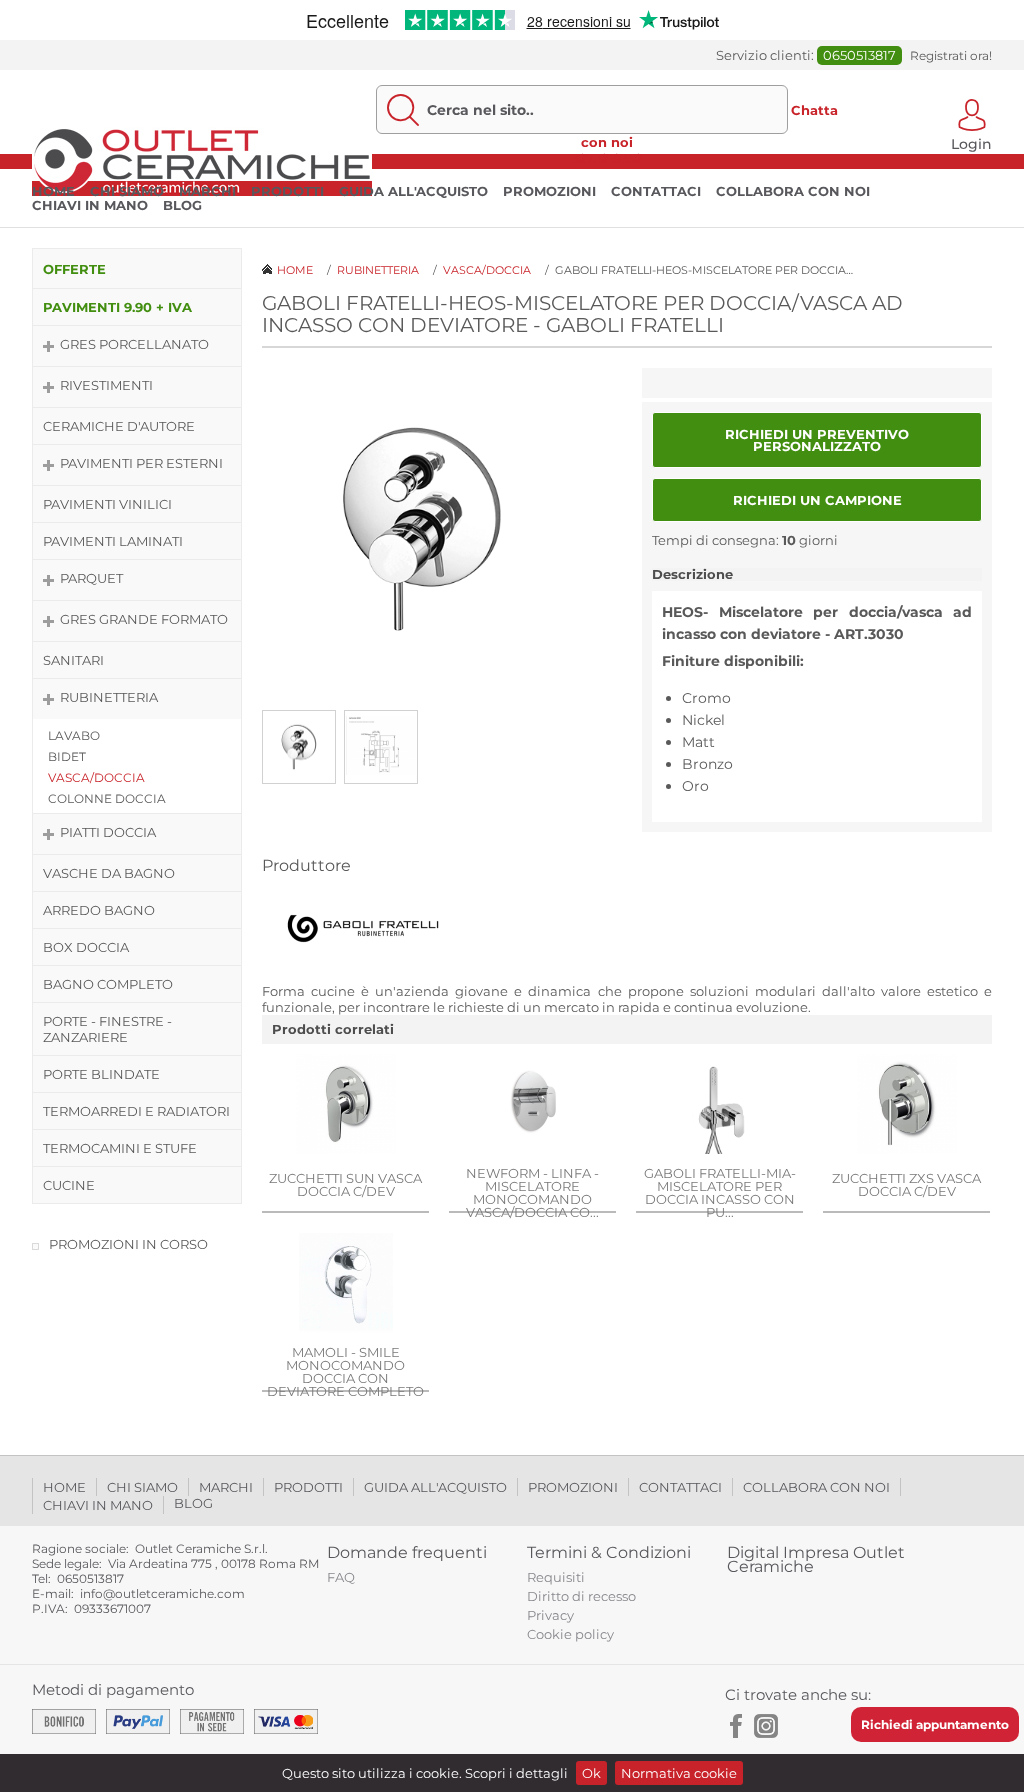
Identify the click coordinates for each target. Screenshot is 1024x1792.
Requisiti (556, 1577)
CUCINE (69, 1185)
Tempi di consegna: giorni (745, 540)
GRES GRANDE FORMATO (144, 619)
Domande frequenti (407, 1552)
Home (53, 191)
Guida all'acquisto (413, 191)
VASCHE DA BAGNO (109, 873)
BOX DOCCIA (86, 947)
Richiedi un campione (817, 500)
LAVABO (74, 735)
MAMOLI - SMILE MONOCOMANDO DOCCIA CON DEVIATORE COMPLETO (345, 1371)
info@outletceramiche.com (162, 1593)
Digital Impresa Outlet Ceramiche (816, 1559)
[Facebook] (737, 1726)
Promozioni (549, 191)
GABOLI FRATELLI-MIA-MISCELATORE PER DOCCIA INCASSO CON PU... (720, 1192)
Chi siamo (127, 191)
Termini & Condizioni (609, 1552)
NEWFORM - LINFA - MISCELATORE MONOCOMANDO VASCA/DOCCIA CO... (532, 1192)
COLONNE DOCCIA (107, 798)
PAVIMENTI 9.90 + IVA (117, 307)
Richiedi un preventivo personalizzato (817, 440)
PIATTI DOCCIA (108, 832)
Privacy (550, 1615)
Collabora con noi (793, 191)
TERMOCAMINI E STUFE (120, 1148)
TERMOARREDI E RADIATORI (136, 1111)
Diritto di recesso (581, 1596)
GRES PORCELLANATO (134, 344)
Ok (591, 1773)
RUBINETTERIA (109, 697)
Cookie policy (570, 1634)
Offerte (74, 269)
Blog (182, 205)
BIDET (67, 756)
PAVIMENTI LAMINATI (113, 541)
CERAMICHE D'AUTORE (119, 426)
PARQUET (91, 578)
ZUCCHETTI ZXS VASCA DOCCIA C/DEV (906, 1184)
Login (971, 142)
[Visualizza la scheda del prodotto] (345, 1105)
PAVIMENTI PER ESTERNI (141, 463)
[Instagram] (766, 1726)
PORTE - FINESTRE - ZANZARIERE (107, 1029)
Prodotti (287, 191)
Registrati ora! (951, 55)
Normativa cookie (679, 1773)
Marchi (207, 191)
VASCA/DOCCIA (96, 777)
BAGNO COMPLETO (108, 984)
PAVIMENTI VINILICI (107, 504)
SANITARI (73, 660)
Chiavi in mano (90, 205)
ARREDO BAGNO (99, 910)
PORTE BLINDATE (101, 1074)
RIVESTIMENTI (106, 385)
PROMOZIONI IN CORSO (128, 1244)
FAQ (341, 1577)
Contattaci (656, 191)
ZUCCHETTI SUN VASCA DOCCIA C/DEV (345, 1184)
